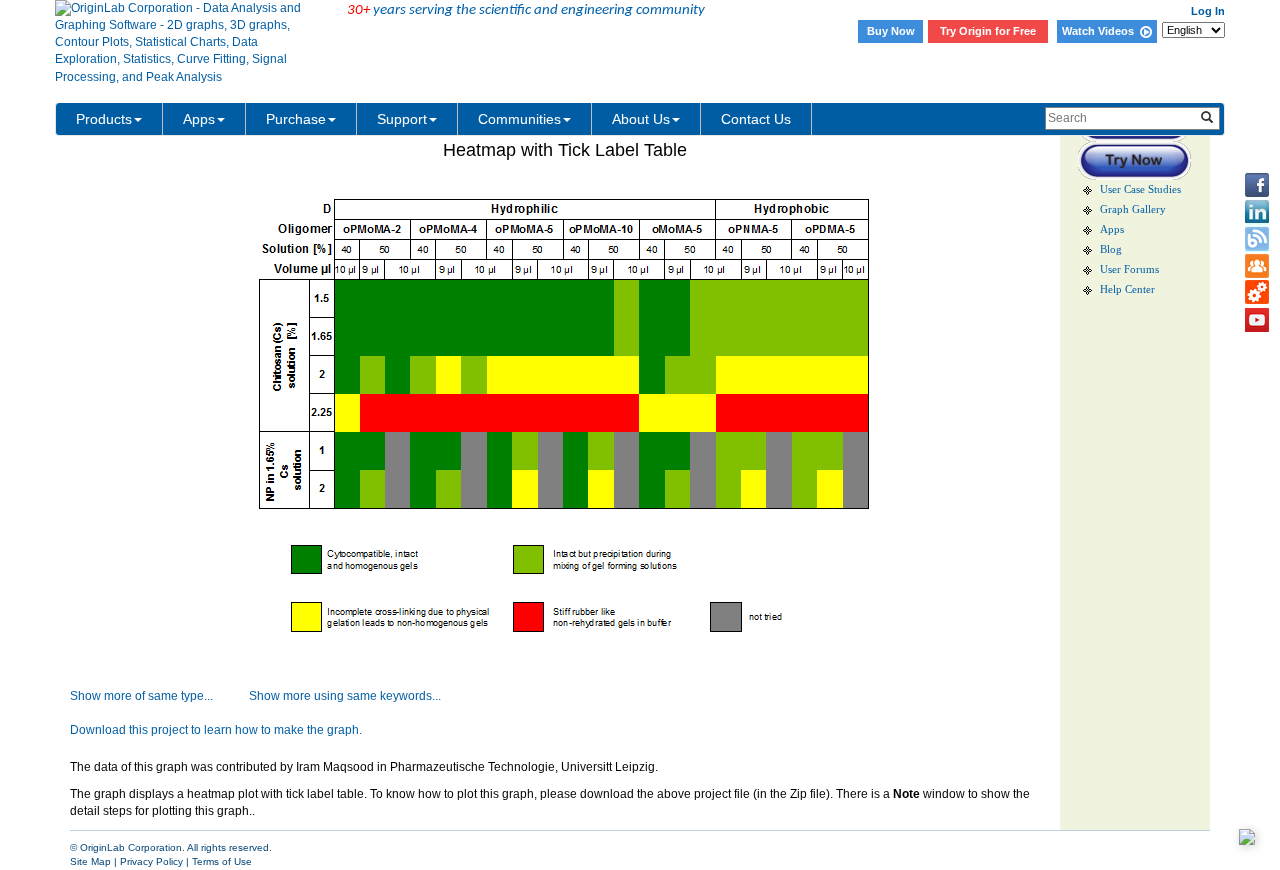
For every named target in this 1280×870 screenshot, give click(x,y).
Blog (1111, 249)
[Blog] (1257, 239)
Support (402, 119)
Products (104, 119)
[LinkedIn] (1257, 212)
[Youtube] (1257, 320)
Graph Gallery (1133, 209)
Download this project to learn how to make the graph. (216, 730)
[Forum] (1257, 266)
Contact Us (756, 119)
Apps (199, 119)
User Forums (1129, 269)
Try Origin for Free (988, 31)
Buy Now (891, 31)
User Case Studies (1140, 189)
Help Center (1127, 289)
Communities (519, 119)
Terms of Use (222, 861)
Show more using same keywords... (345, 696)
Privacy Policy (151, 861)
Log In (1208, 11)
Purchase (296, 119)
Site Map (90, 861)
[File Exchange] (1257, 293)
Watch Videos (1101, 31)
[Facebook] (1257, 185)
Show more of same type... (141, 696)
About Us (641, 119)
